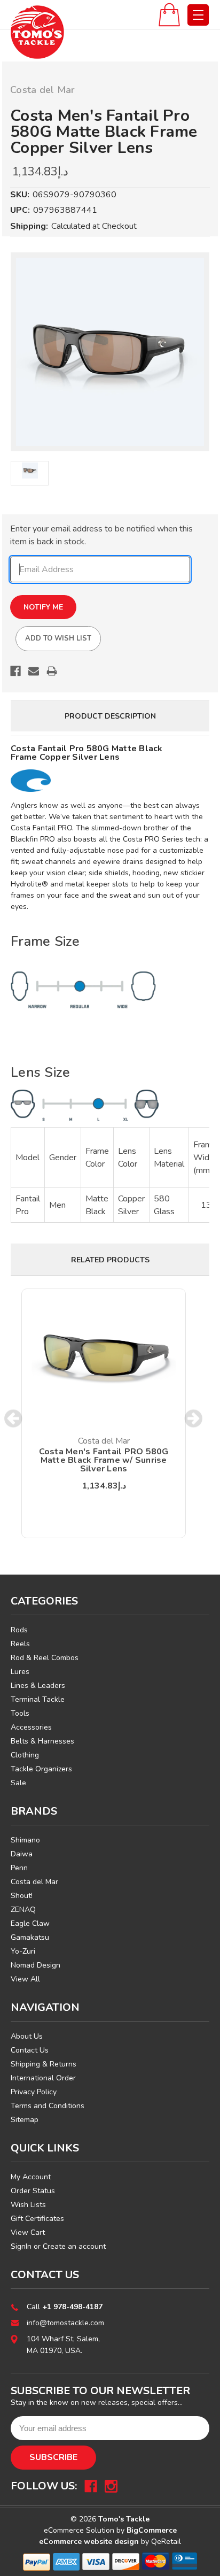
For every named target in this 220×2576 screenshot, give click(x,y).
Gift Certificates (37, 2219)
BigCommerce (152, 2530)
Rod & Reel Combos (45, 1658)
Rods (19, 1630)
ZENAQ (23, 1910)
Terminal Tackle (38, 1699)
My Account (31, 2177)
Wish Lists (28, 2205)
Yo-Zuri (23, 1951)
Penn (19, 1868)
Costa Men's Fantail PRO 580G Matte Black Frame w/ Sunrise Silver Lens (104, 1460)
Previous (14, 1419)
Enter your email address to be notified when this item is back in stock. (101, 535)
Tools (20, 1713)
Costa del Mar (34, 1882)
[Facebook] (15, 671)
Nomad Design (36, 1965)
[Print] (52, 671)
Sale (18, 1783)
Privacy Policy (34, 2092)
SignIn (21, 2246)
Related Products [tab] (110, 1260)
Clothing (25, 1755)
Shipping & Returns (44, 2064)
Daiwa (22, 1854)
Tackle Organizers (41, 1769)
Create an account (74, 2246)
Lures (20, 1672)
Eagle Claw (30, 1923)
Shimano (25, 1840)
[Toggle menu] (198, 15)
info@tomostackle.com (65, 2323)
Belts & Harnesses (42, 1741)
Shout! (22, 1896)
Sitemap (25, 2120)
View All (25, 1979)
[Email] (34, 671)
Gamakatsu (30, 1937)
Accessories (31, 1727)
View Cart (28, 2232)
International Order (43, 2078)
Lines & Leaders (38, 1686)
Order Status (33, 2191)
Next (194, 1419)
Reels (20, 1644)
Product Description (110, 716)
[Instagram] (111, 2486)
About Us (27, 2036)
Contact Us (30, 2050)
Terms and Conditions (48, 2106)
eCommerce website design (89, 2542)
